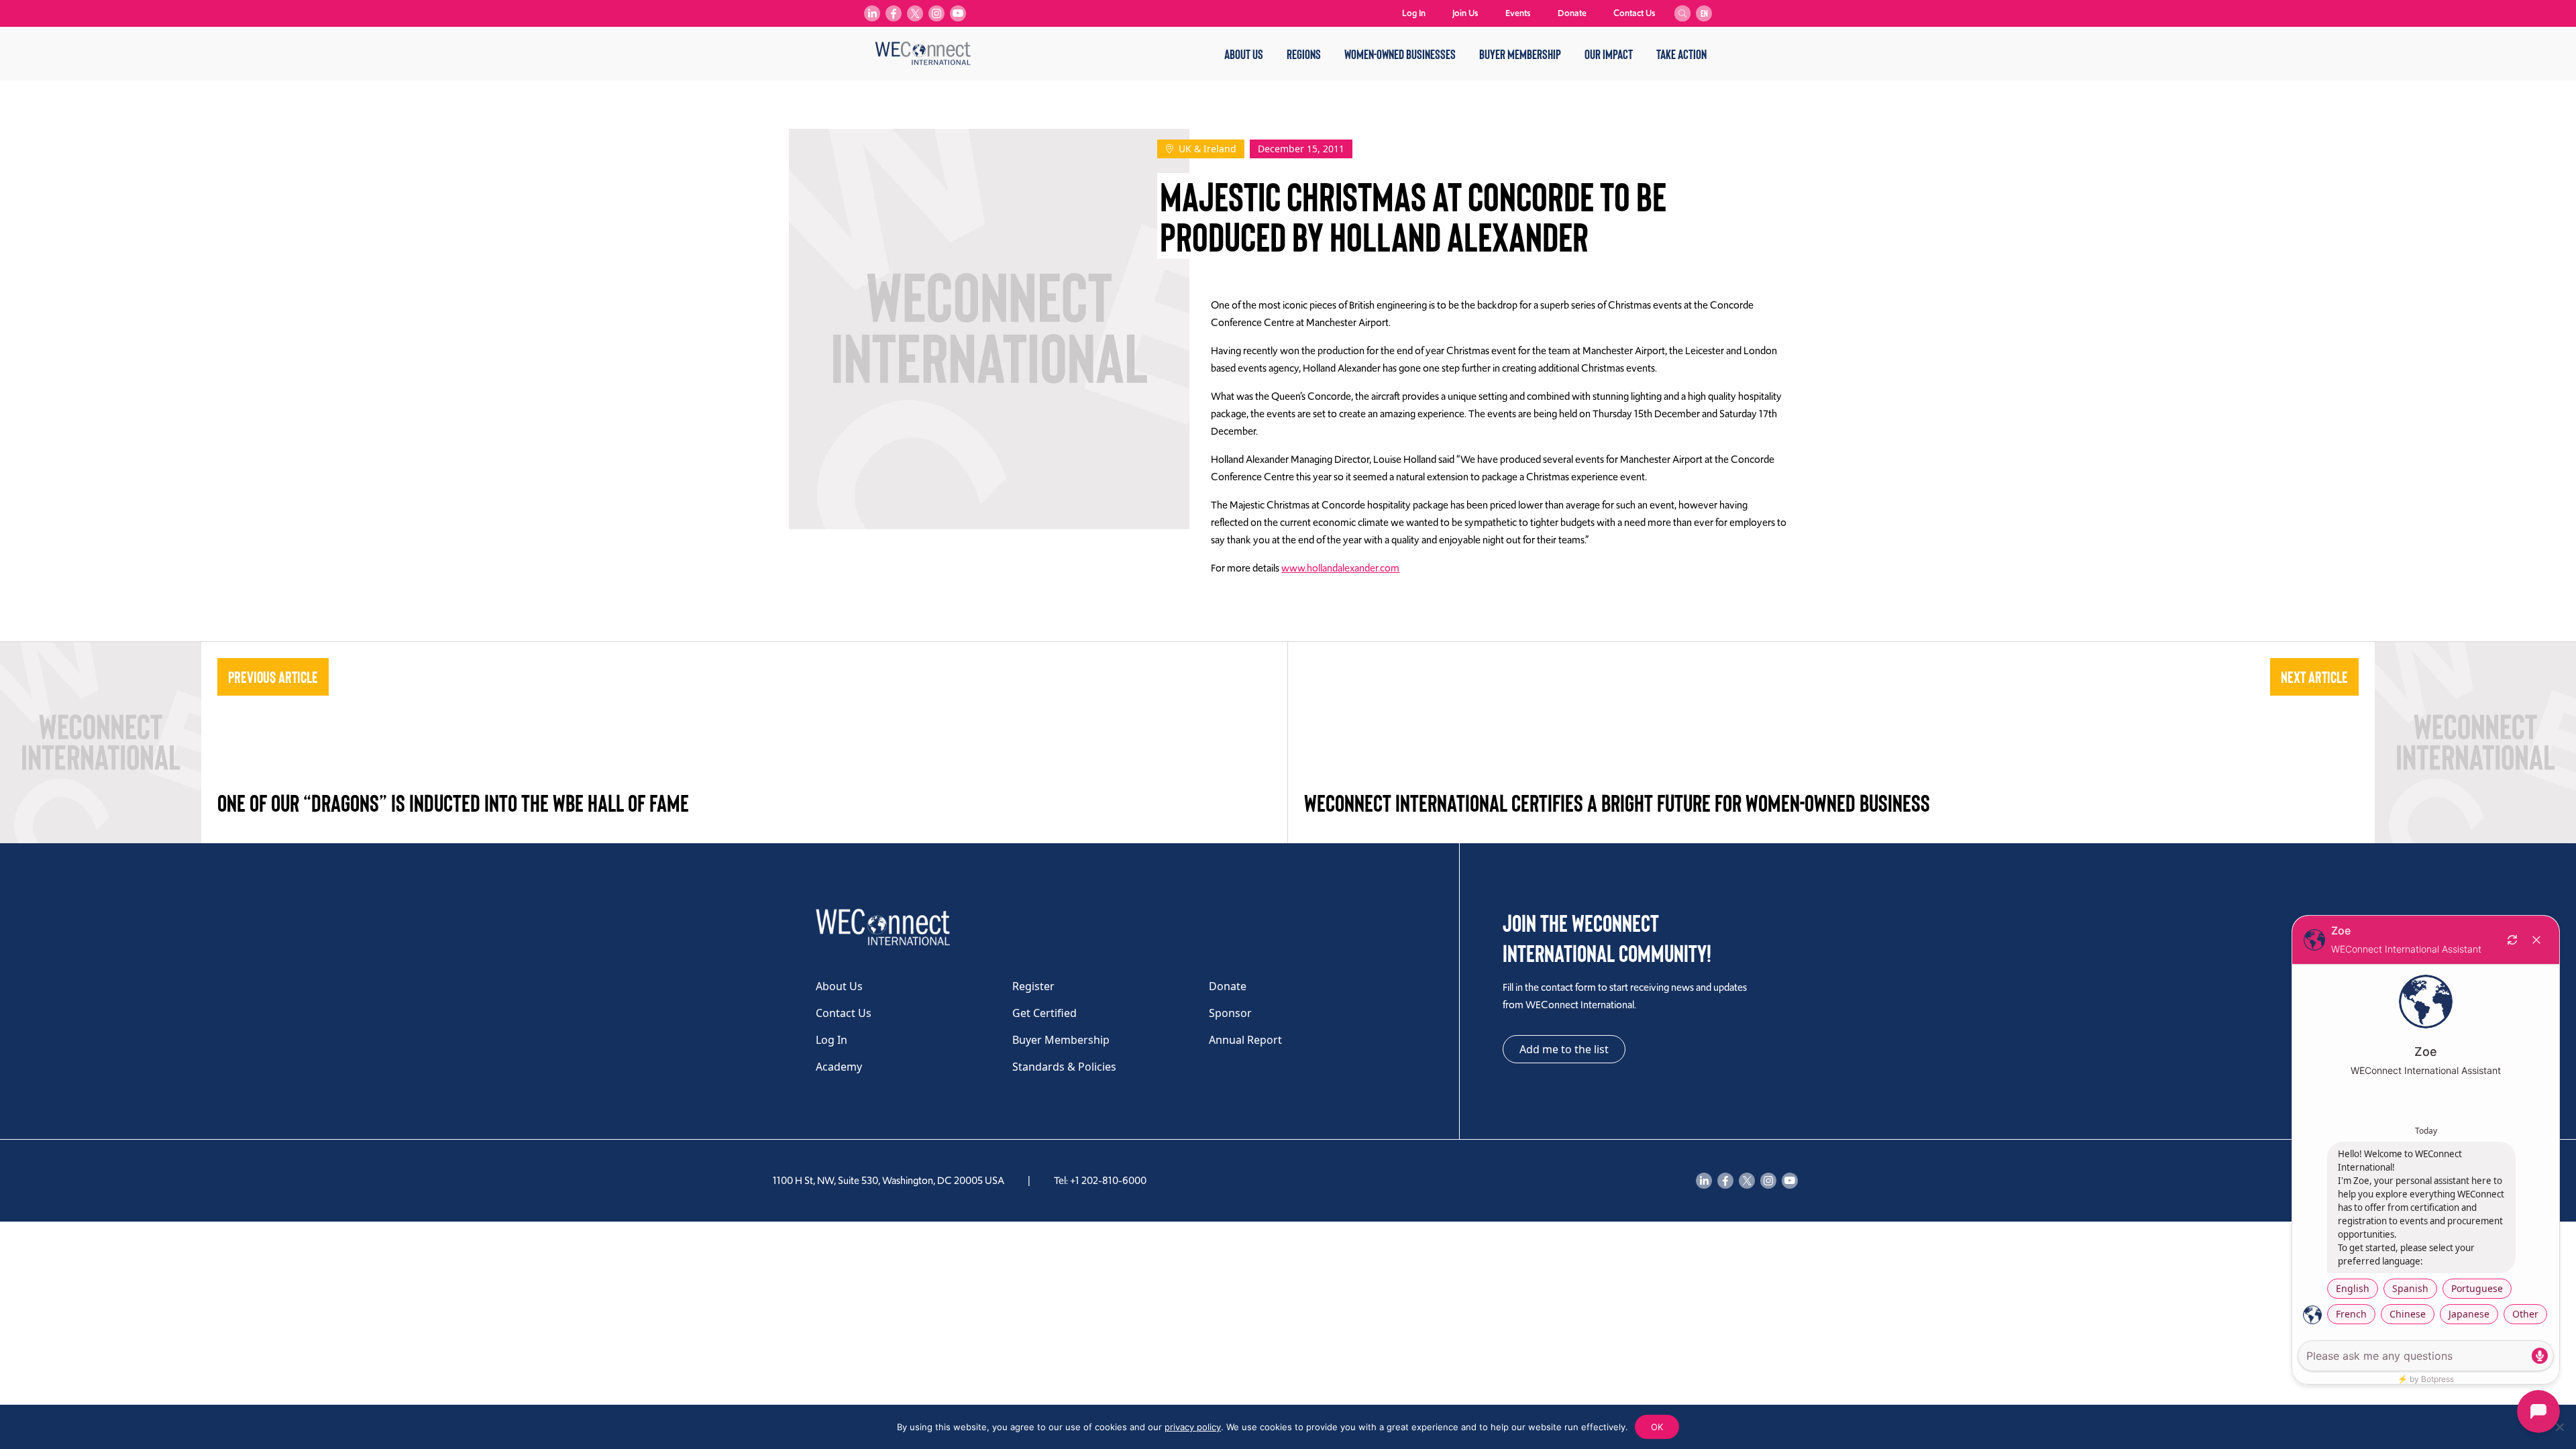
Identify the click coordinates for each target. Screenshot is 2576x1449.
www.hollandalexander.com (1340, 568)
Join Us (1465, 13)
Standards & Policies (1064, 1067)
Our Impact (1609, 54)
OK (1657, 1427)
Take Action (1681, 54)
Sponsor (1230, 1013)
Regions (1304, 54)
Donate (1572, 13)
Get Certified (1044, 1013)
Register (1033, 986)
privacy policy (1193, 1427)
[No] (2559, 1427)
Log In (1414, 13)
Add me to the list (1564, 1049)
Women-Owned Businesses (1400, 54)
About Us (1244, 54)
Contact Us (1634, 13)
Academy (839, 1067)
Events (1518, 13)
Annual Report (1245, 1040)
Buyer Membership (1520, 54)
